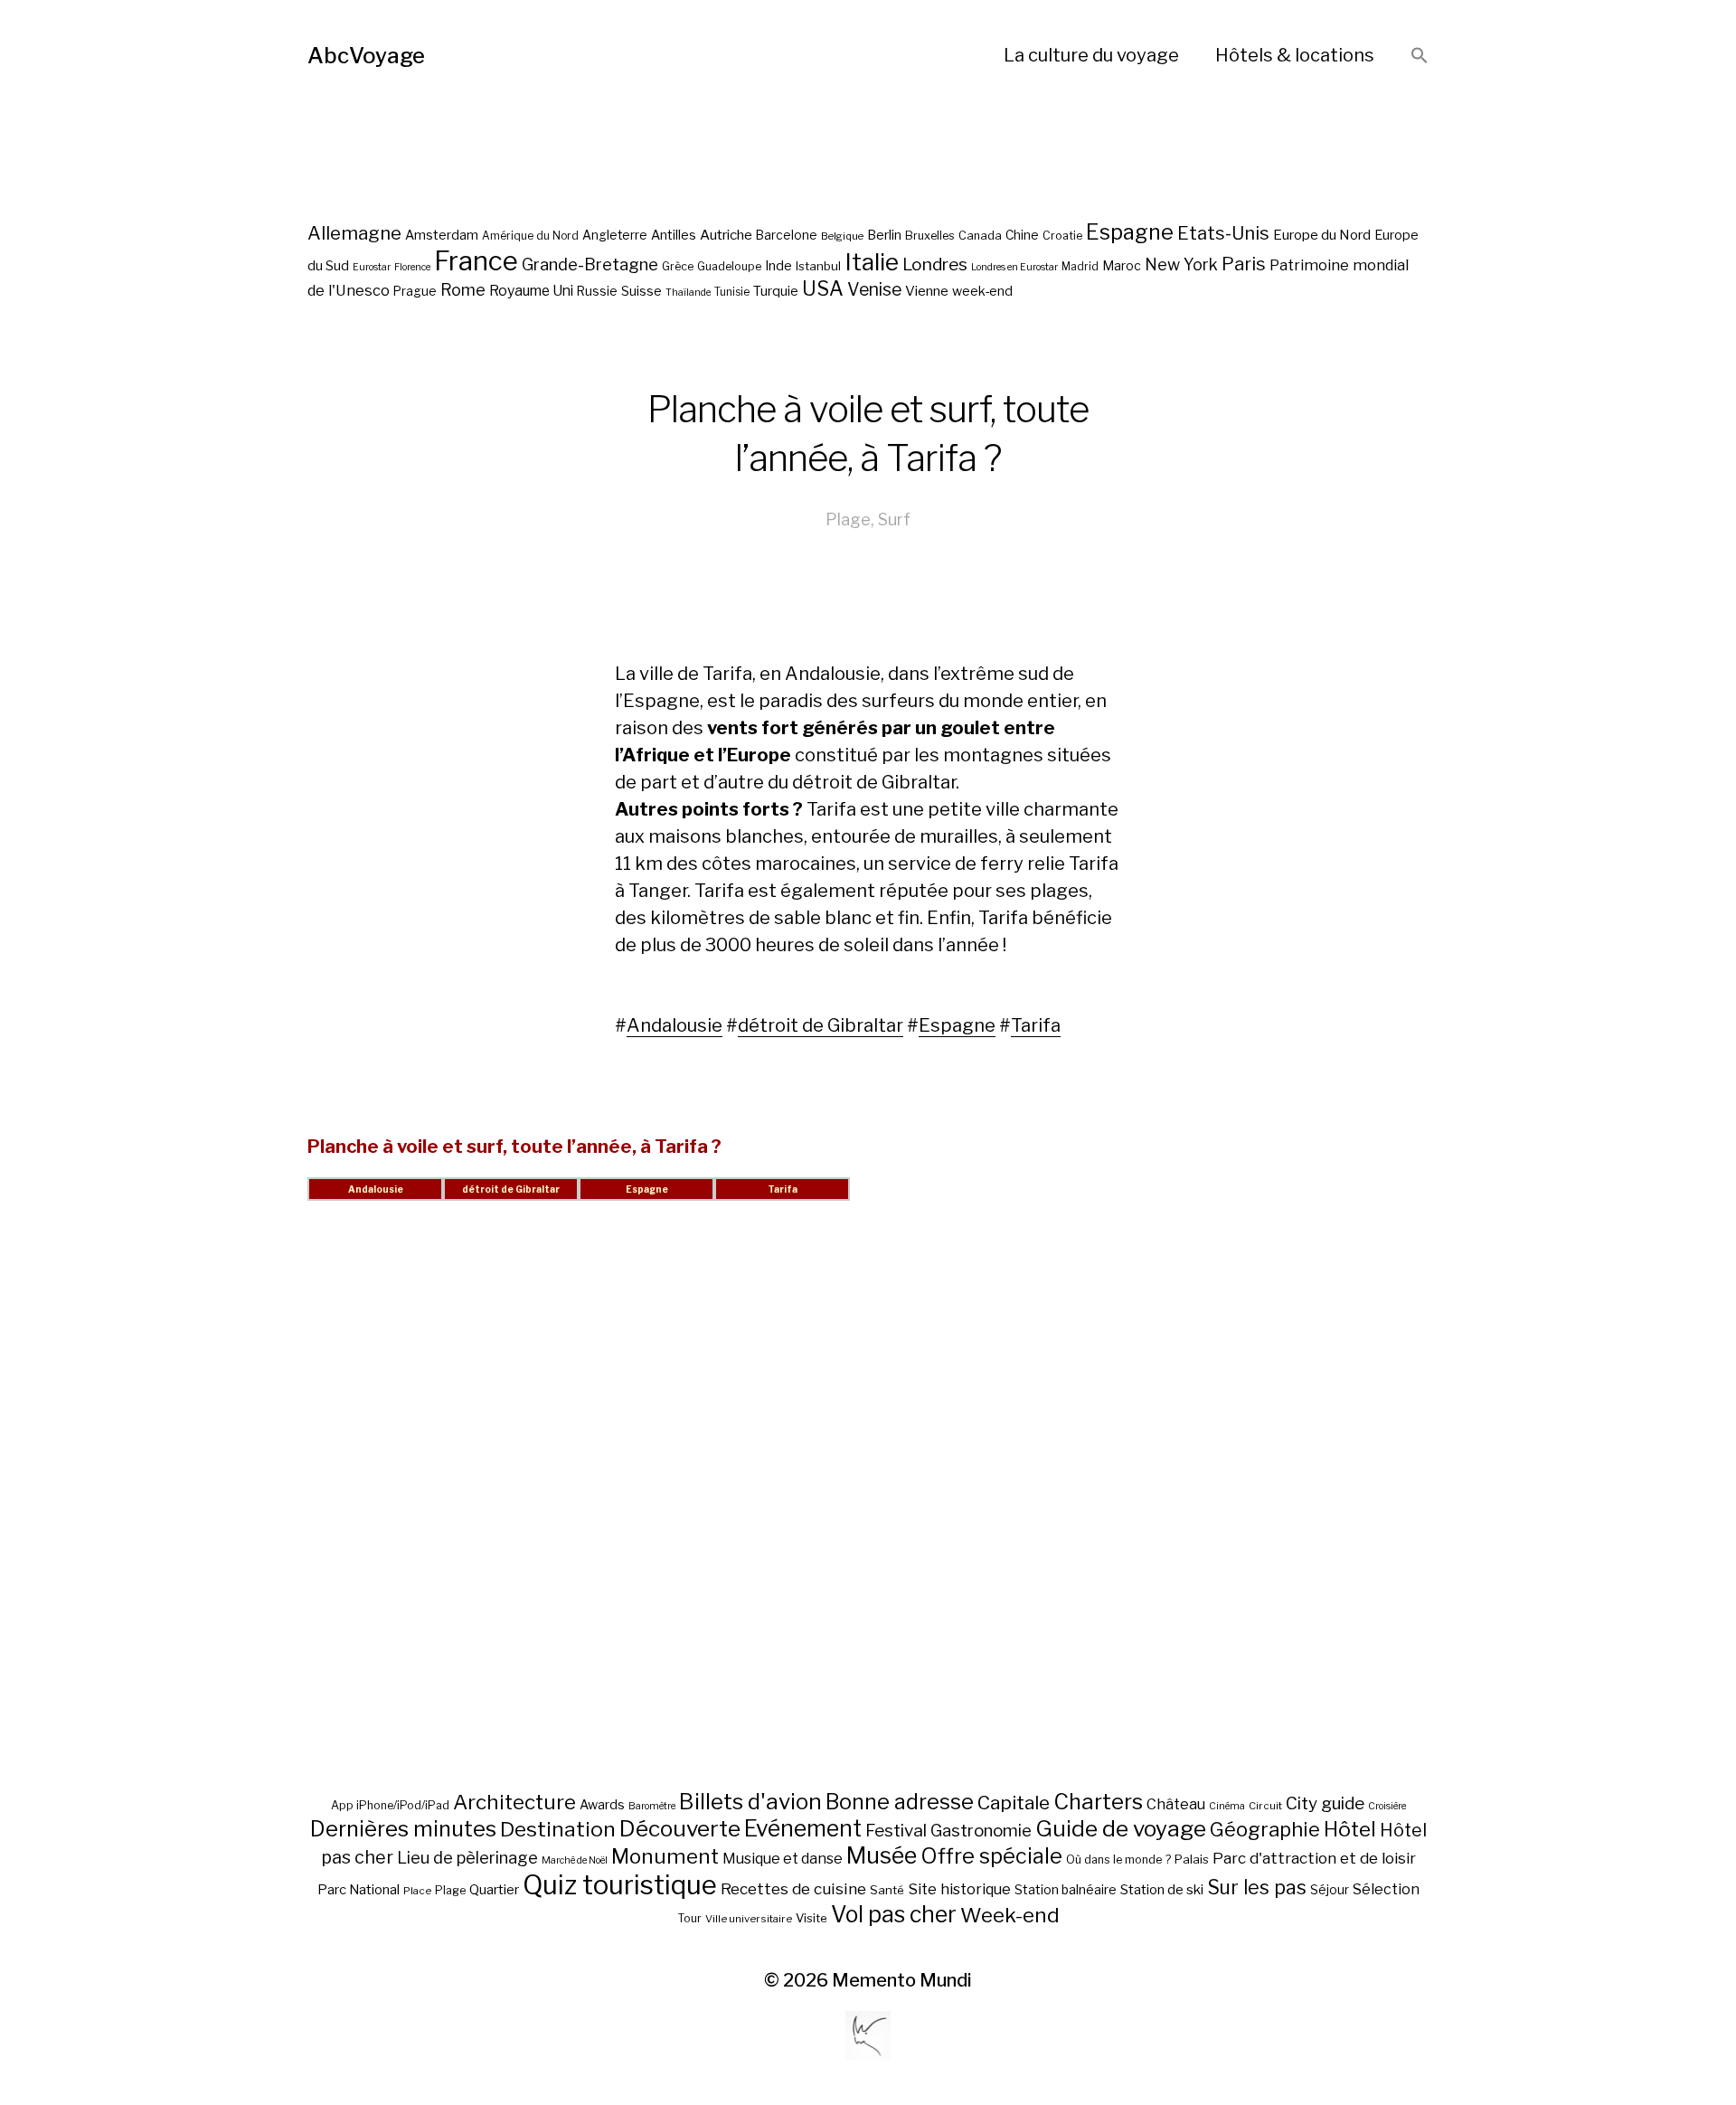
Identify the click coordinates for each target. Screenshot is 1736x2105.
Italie (872, 262)
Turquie (776, 291)
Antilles (674, 235)
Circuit (1265, 1806)
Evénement (803, 1828)
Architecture (514, 1802)
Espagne (1130, 232)
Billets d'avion (750, 1802)
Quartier (494, 1890)
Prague (415, 291)
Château (1176, 1804)
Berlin (884, 235)
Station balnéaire (1066, 1889)
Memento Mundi (902, 1980)
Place (417, 1891)
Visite (811, 1918)
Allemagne (354, 233)
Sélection (1386, 1889)
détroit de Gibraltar (821, 1025)
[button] (1420, 57)
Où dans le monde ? (1118, 1860)
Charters (1098, 1802)
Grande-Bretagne (590, 264)
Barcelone (787, 235)
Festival (896, 1831)
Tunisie (732, 292)
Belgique (842, 236)
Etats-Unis (1223, 233)
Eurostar (372, 267)
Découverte (680, 1828)
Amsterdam (442, 235)
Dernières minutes (403, 1829)
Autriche (726, 235)
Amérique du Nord (530, 236)
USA (823, 288)
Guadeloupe (729, 266)
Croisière (1387, 1806)
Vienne (927, 291)
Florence (412, 267)
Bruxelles (930, 236)
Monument (665, 1856)
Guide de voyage (1121, 1828)
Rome (463, 290)
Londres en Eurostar (1014, 267)
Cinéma (1227, 1806)
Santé (887, 1890)
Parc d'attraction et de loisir (1314, 1858)
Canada (980, 236)
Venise (874, 289)
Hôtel (1350, 1829)
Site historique (959, 1889)
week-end (982, 291)
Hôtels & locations (1295, 55)
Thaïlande (688, 293)
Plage (848, 519)
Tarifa (1036, 1025)
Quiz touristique (620, 1885)
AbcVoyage (366, 56)
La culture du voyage (1091, 55)
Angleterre (615, 235)
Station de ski (1162, 1889)
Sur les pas (1257, 1888)
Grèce (678, 266)
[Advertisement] (868, 1517)
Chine (1022, 235)
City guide (1325, 1803)
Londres (935, 264)
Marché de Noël (575, 1860)
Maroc (1122, 265)
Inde (778, 266)
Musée (882, 1855)
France (476, 261)
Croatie (1062, 236)
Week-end (1010, 1915)
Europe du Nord (1322, 235)
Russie (597, 291)
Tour (689, 1918)
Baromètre (652, 1806)
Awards (602, 1804)
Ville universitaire (749, 1919)
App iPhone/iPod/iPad (390, 1805)
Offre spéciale (991, 1856)
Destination (558, 1829)
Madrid (1080, 267)
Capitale (1014, 1803)
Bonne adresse (900, 1802)
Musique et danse (783, 1859)
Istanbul (818, 266)
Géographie (1265, 1829)
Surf (894, 519)
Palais (1192, 1859)
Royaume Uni (531, 291)
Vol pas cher (894, 1914)
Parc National (359, 1890)
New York (1181, 264)
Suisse (642, 291)
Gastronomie (981, 1831)
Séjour (1330, 1890)
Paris (1244, 264)
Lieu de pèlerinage (467, 1857)
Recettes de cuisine (793, 1888)
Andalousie (675, 1025)
